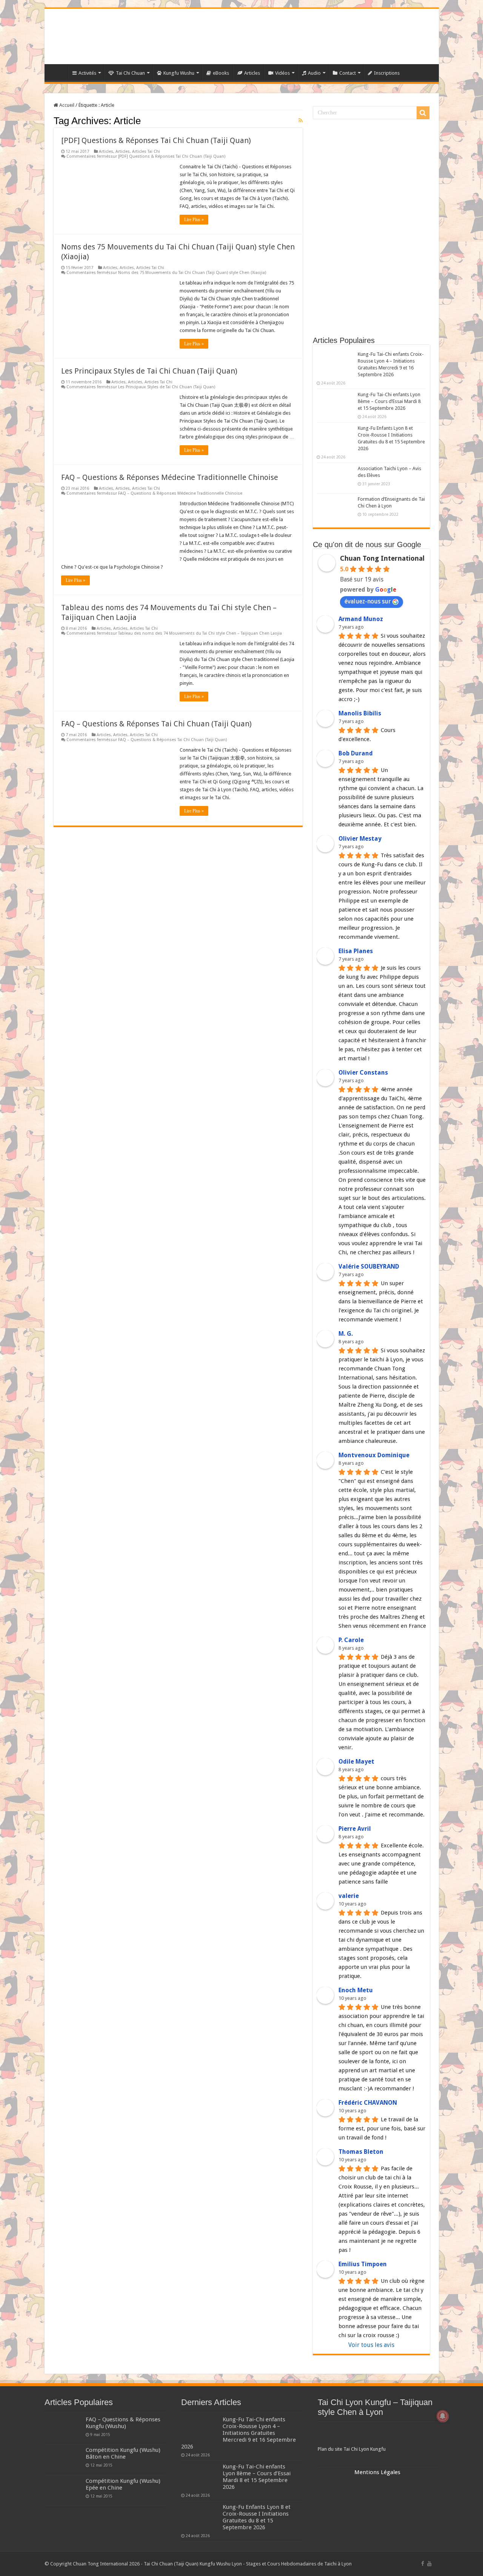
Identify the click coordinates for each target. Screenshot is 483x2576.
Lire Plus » (194, 220)
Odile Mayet (356, 1762)
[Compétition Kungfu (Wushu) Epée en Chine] (63, 2490)
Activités (87, 73)
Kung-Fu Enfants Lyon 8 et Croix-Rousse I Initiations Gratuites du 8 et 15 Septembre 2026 (257, 2517)
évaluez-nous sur (368, 601)
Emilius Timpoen (363, 2264)
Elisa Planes (356, 951)
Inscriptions (387, 73)
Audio (314, 73)
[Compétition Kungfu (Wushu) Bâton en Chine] (63, 2459)
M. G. (346, 1334)
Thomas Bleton (361, 2152)
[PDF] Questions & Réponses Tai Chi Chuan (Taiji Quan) (156, 140)
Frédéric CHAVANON (368, 2103)
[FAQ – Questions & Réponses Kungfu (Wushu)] (63, 2429)
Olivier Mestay (360, 839)
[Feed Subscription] (301, 120)
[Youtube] (429, 2564)
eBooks (221, 73)
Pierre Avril (355, 1829)
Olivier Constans (363, 1073)
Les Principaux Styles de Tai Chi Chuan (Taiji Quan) (149, 371)
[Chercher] (423, 113)
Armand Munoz (361, 619)
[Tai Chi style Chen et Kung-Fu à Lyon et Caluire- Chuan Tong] (242, 36)
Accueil (66, 105)
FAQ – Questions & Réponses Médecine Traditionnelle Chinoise (170, 477)
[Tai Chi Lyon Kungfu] (378, 2435)
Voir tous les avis (371, 2345)
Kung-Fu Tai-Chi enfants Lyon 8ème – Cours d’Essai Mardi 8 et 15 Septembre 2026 (389, 401)
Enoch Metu (356, 1990)
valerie (349, 1896)
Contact (348, 73)
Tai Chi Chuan (130, 73)
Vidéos (282, 73)
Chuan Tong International (382, 558)
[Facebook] (423, 2564)
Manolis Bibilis (360, 713)
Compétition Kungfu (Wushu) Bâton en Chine (123, 2453)
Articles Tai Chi (146, 151)
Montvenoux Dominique (374, 1455)
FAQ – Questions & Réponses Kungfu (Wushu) (123, 2423)
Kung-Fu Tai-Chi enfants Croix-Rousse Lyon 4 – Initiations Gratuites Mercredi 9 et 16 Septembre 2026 (238, 2433)
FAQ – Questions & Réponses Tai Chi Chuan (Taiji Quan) (156, 724)
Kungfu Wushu (179, 73)
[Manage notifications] (443, 2416)
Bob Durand (356, 753)
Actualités (58, 72)
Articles (252, 73)
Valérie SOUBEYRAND (369, 1266)
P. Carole (351, 1640)
